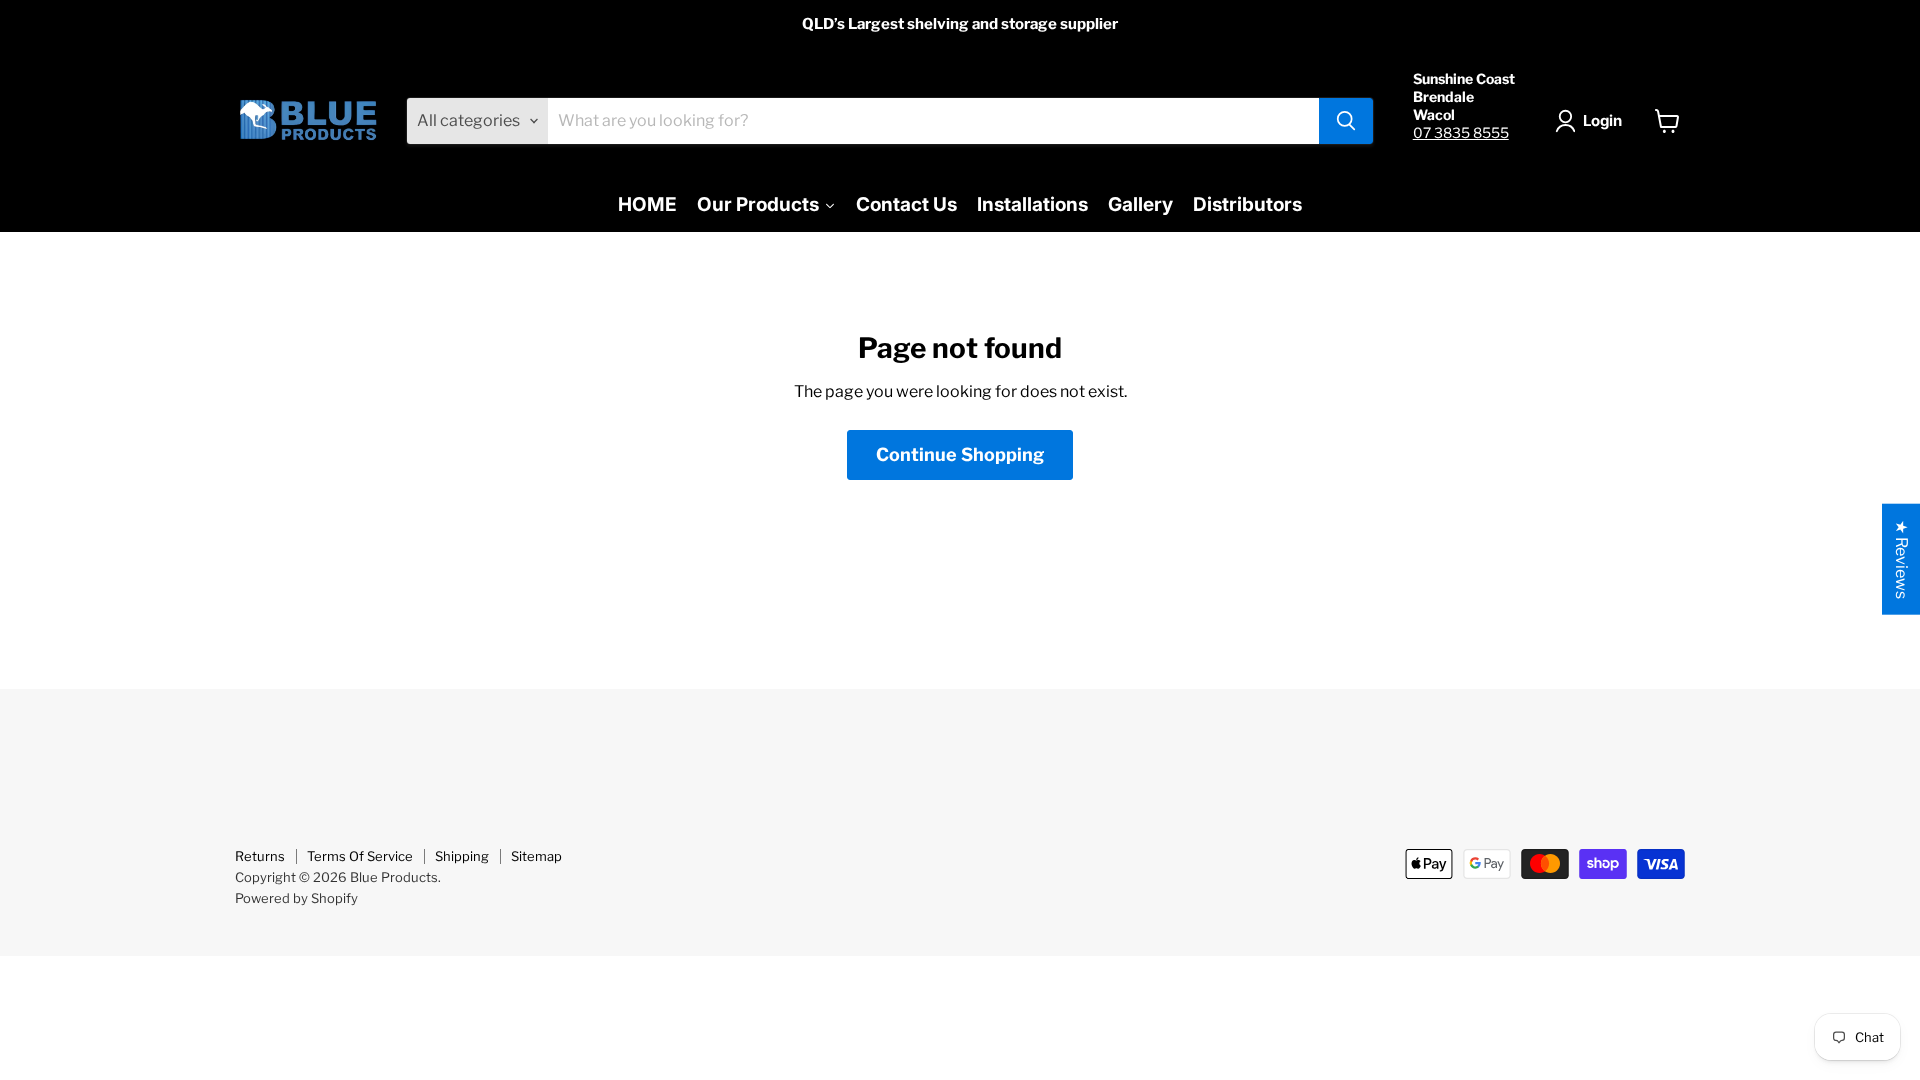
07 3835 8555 (1461, 132)
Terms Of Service (360, 856)
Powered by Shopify (296, 898)
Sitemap (536, 856)
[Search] (1346, 121)
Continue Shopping (960, 454)
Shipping (462, 856)
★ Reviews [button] (1901, 559)
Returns (260, 856)
